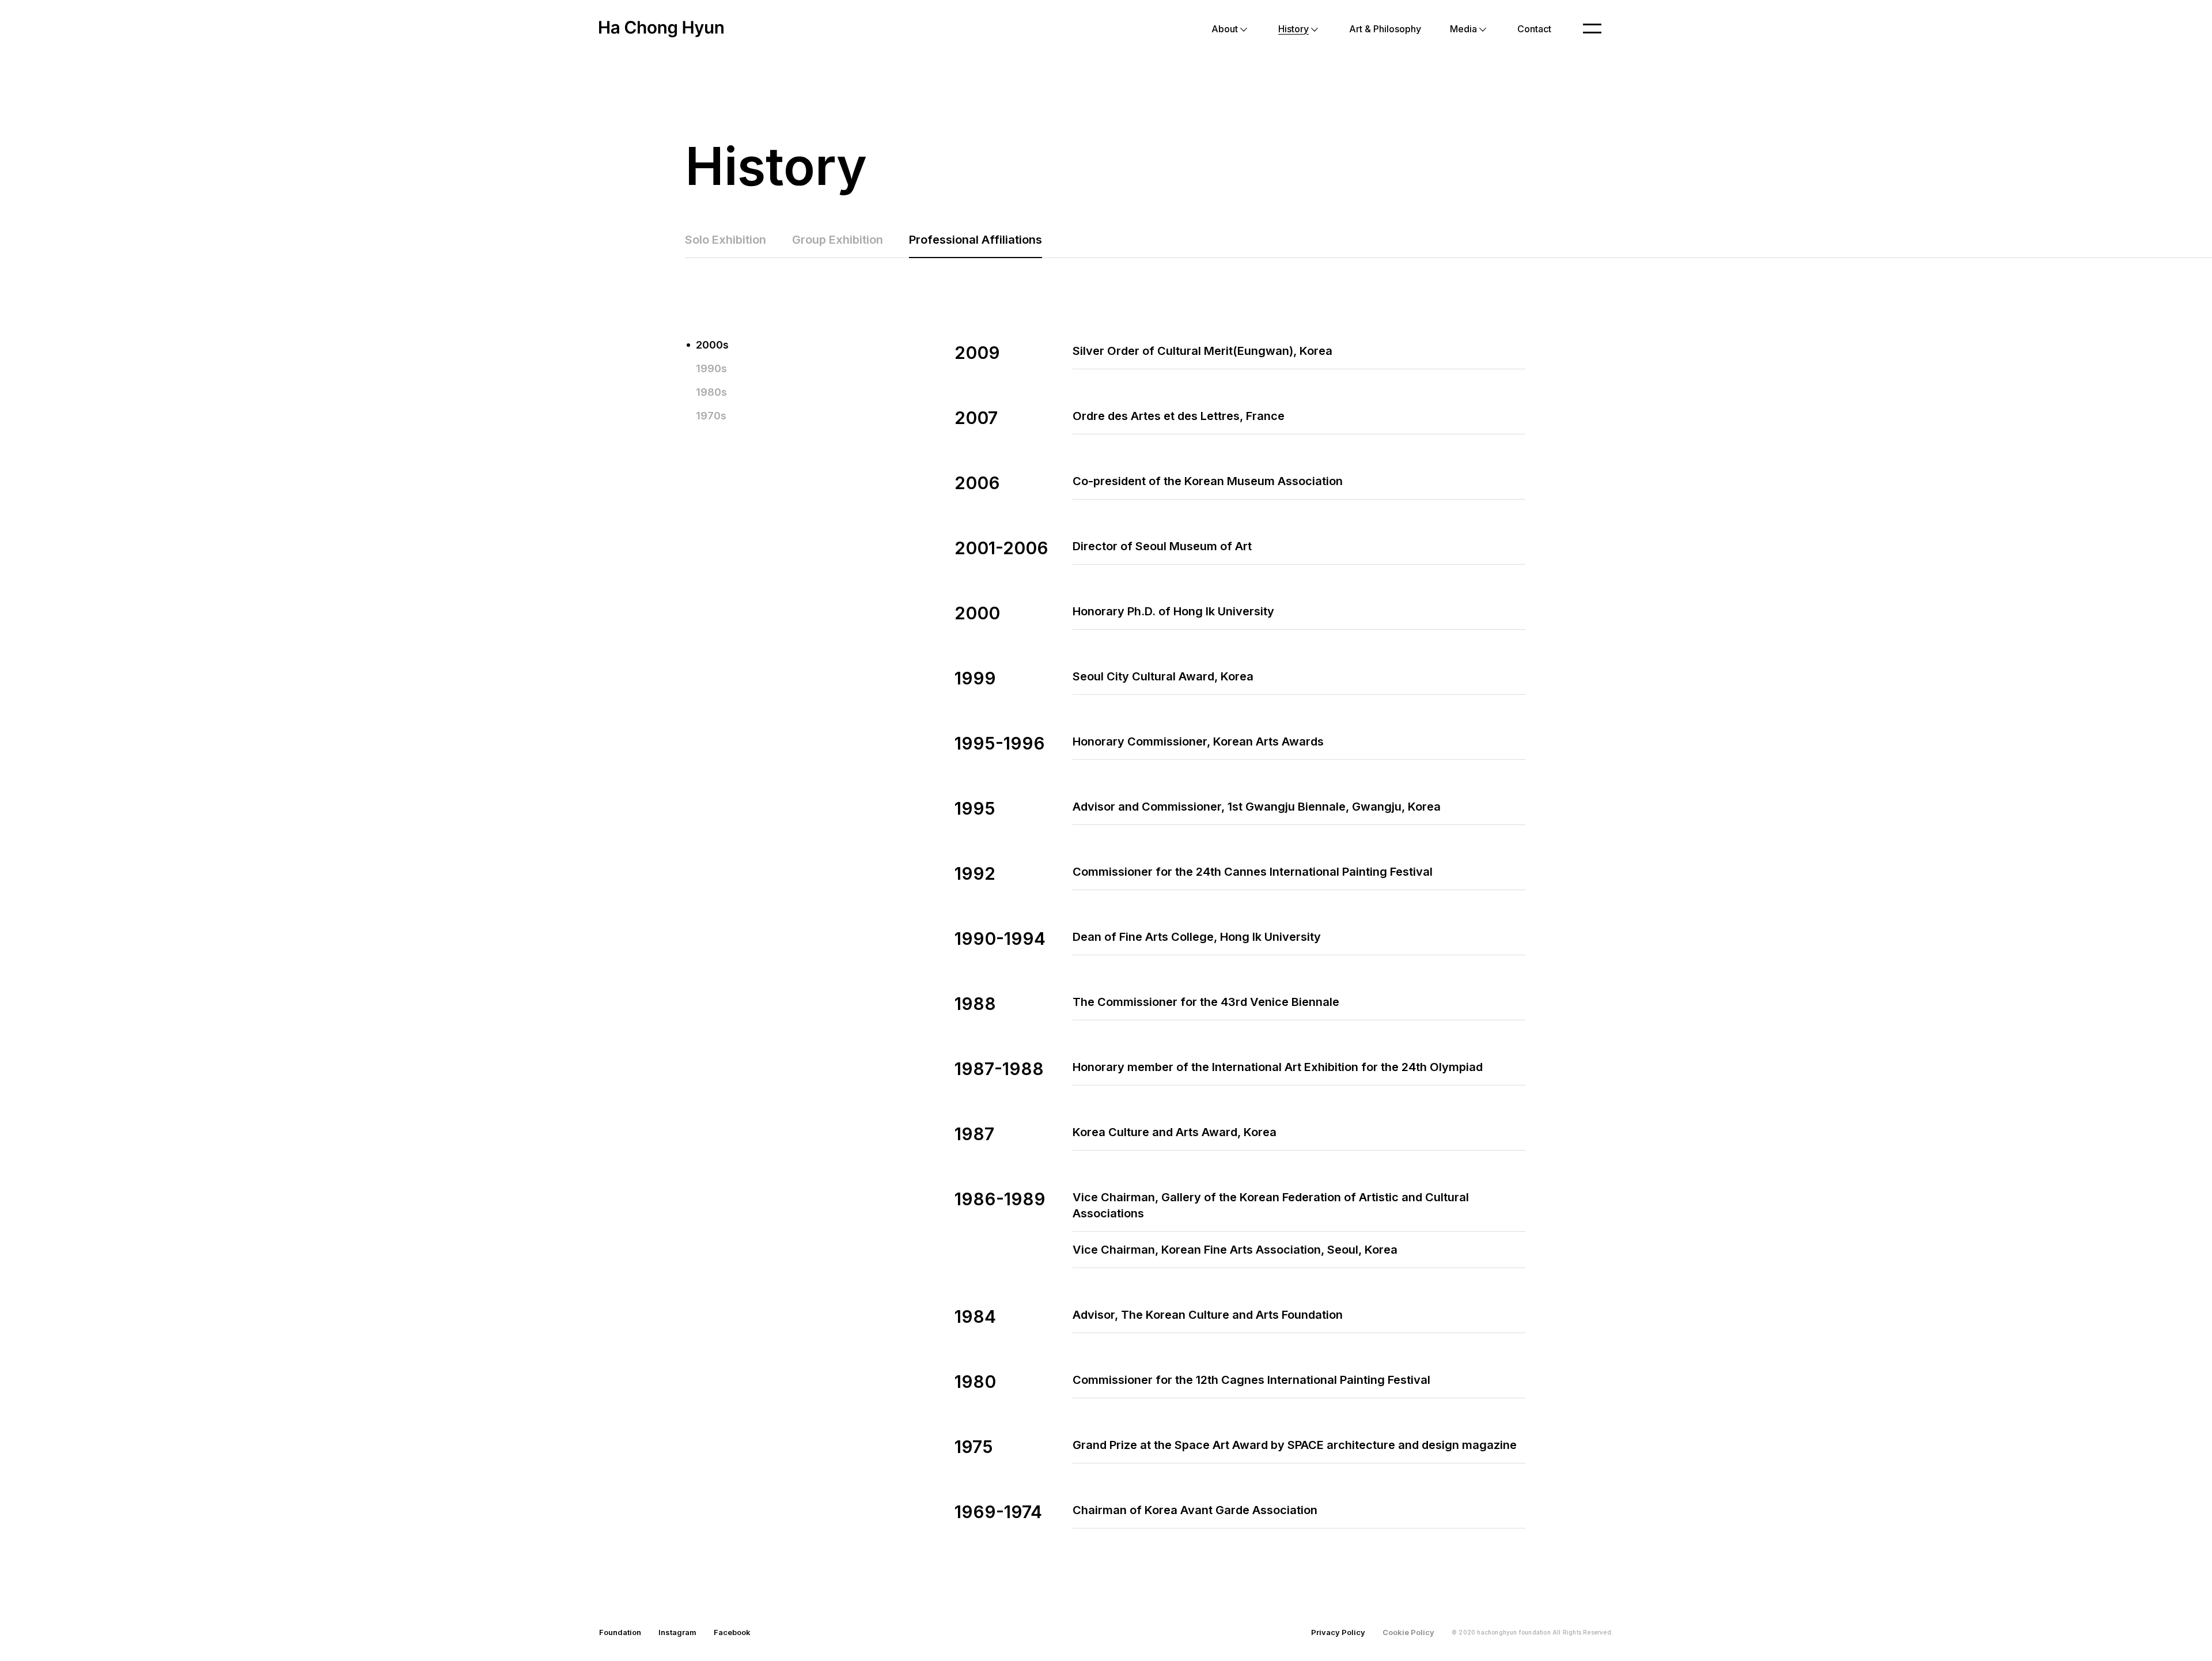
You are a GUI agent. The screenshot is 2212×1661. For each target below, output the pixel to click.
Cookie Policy (1408, 1632)
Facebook (732, 1632)
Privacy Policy (1338, 1632)
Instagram (677, 1632)
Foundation (620, 1632)
